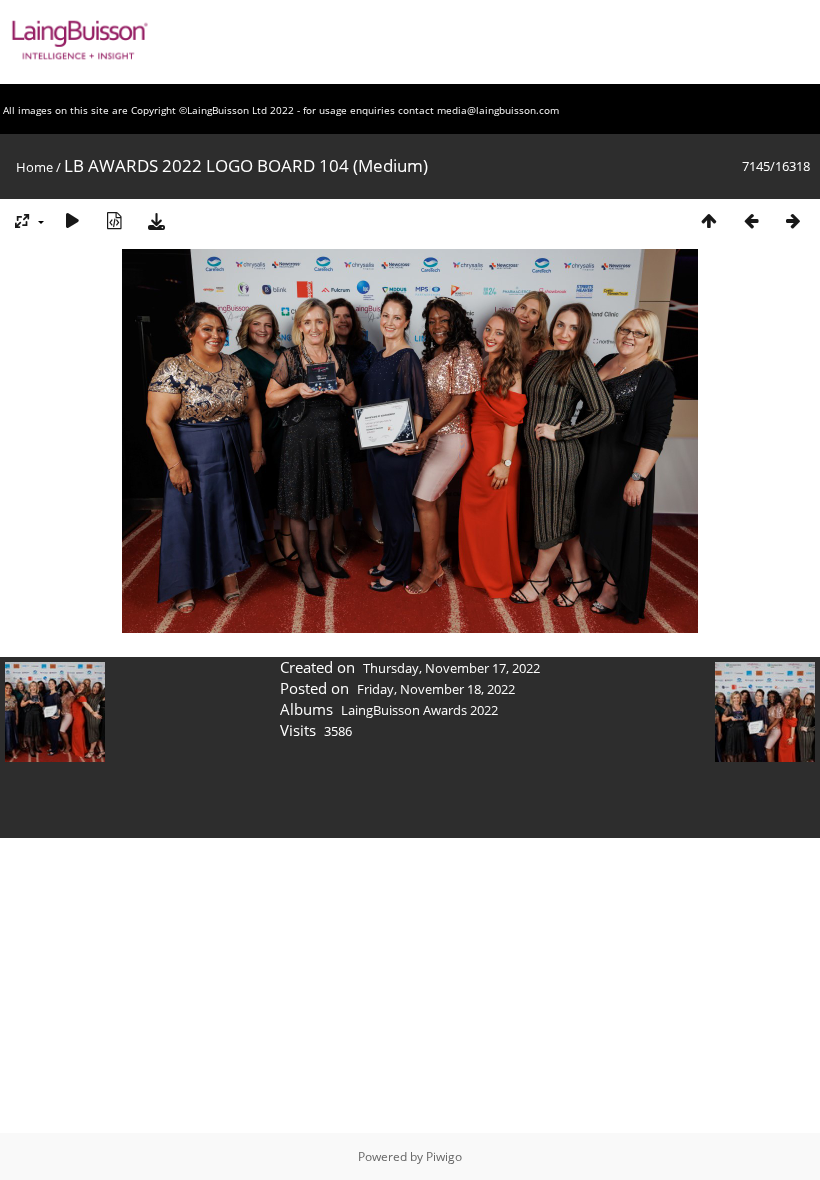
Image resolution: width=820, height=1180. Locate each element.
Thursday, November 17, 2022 (451, 668)
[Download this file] (156, 220)
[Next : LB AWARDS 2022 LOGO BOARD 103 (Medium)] (793, 220)
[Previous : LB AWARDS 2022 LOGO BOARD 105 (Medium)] (751, 220)
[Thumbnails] (709, 220)
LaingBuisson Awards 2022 (419, 710)
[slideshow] (72, 220)
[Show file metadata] (114, 220)
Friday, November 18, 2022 (436, 689)
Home (34, 167)
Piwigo (444, 1156)
